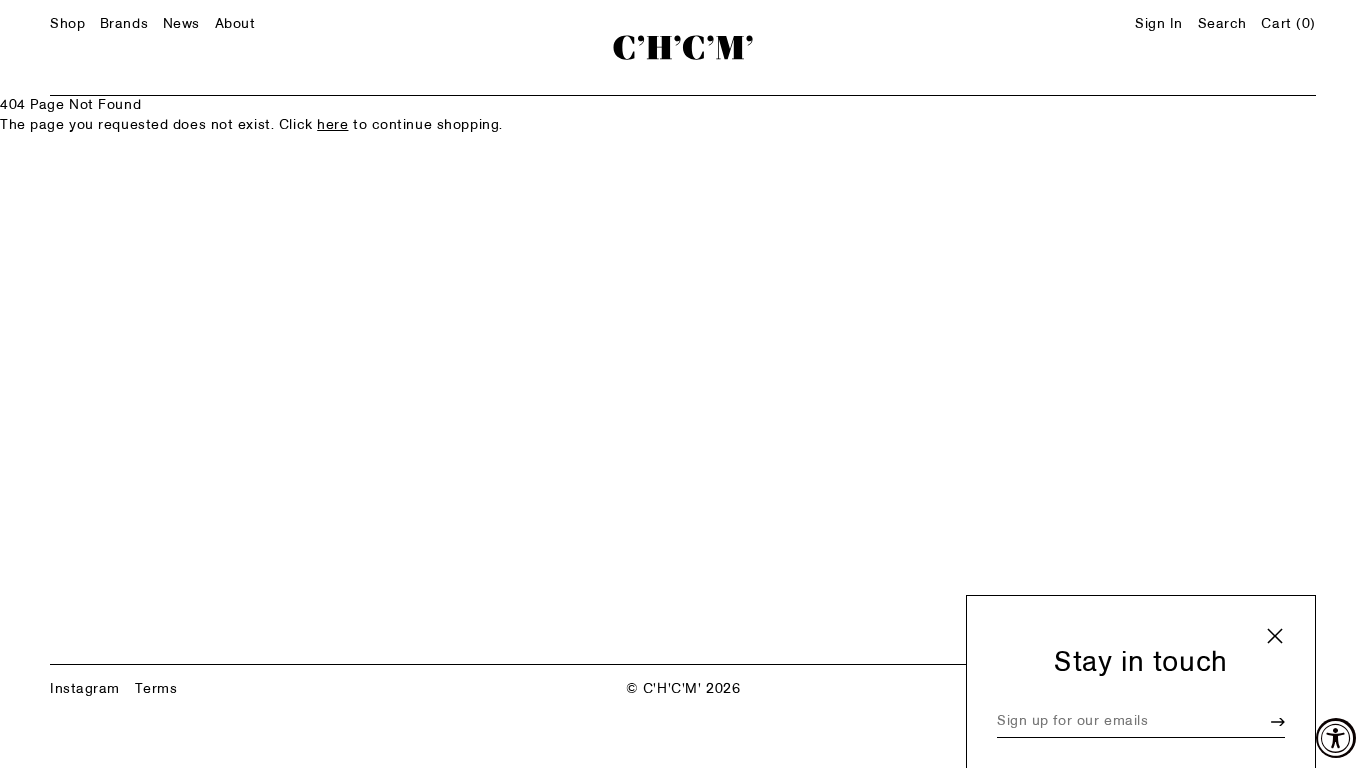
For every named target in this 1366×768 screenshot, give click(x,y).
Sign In (1159, 24)
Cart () (1288, 24)
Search (1222, 24)
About (235, 24)
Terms (156, 689)
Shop (67, 24)
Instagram (85, 689)
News (181, 24)
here (332, 125)
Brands (124, 24)
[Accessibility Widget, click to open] (1336, 738)
